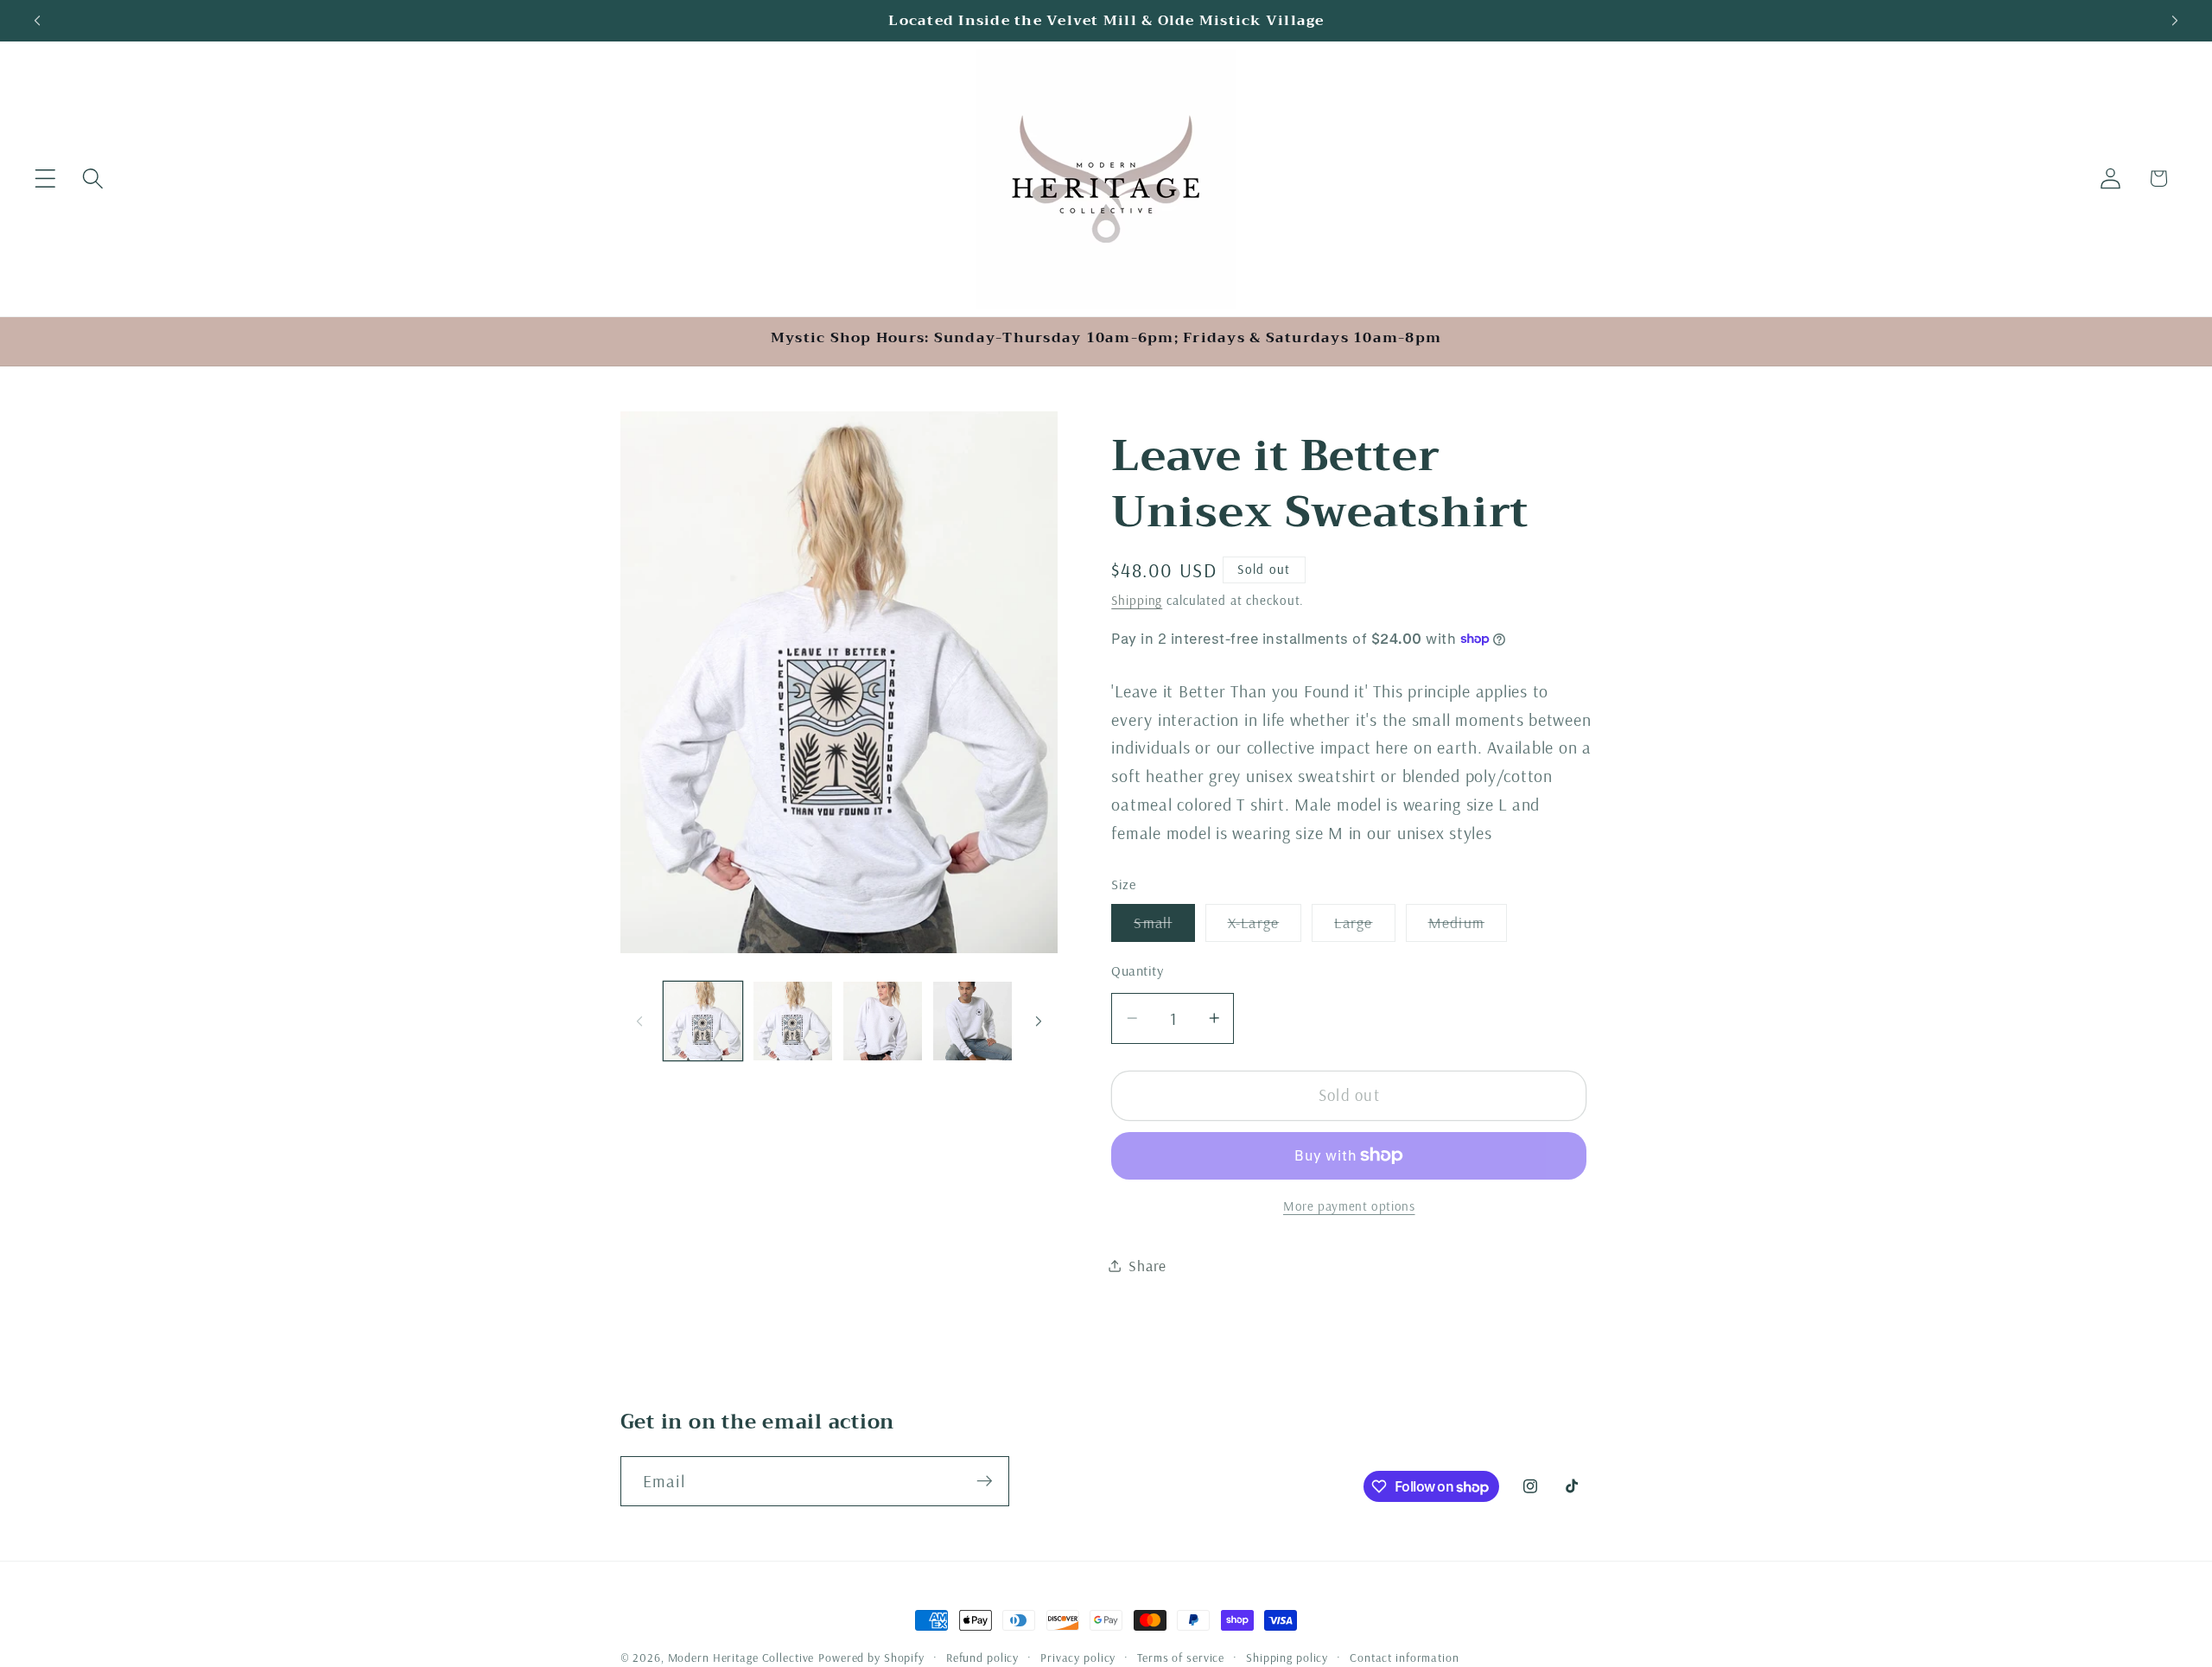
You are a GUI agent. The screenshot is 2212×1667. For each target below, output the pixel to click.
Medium (1468, 927)
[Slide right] (1039, 1021)
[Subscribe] (985, 1481)
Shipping (1137, 600)
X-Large (1265, 927)
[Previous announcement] (37, 21)
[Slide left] (639, 1021)
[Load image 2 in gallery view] (793, 1021)
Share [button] (1147, 1265)
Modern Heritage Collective (741, 1657)
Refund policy (982, 1657)
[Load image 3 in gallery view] (883, 1021)
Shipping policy (1287, 1657)
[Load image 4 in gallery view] (973, 1021)
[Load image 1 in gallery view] (703, 1021)
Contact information (1405, 1657)
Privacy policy (1078, 1657)
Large (1364, 927)
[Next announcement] (2175, 21)
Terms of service (1181, 1657)
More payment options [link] (1349, 1206)
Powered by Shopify (871, 1657)
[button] (45, 178)
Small (1164, 927)
